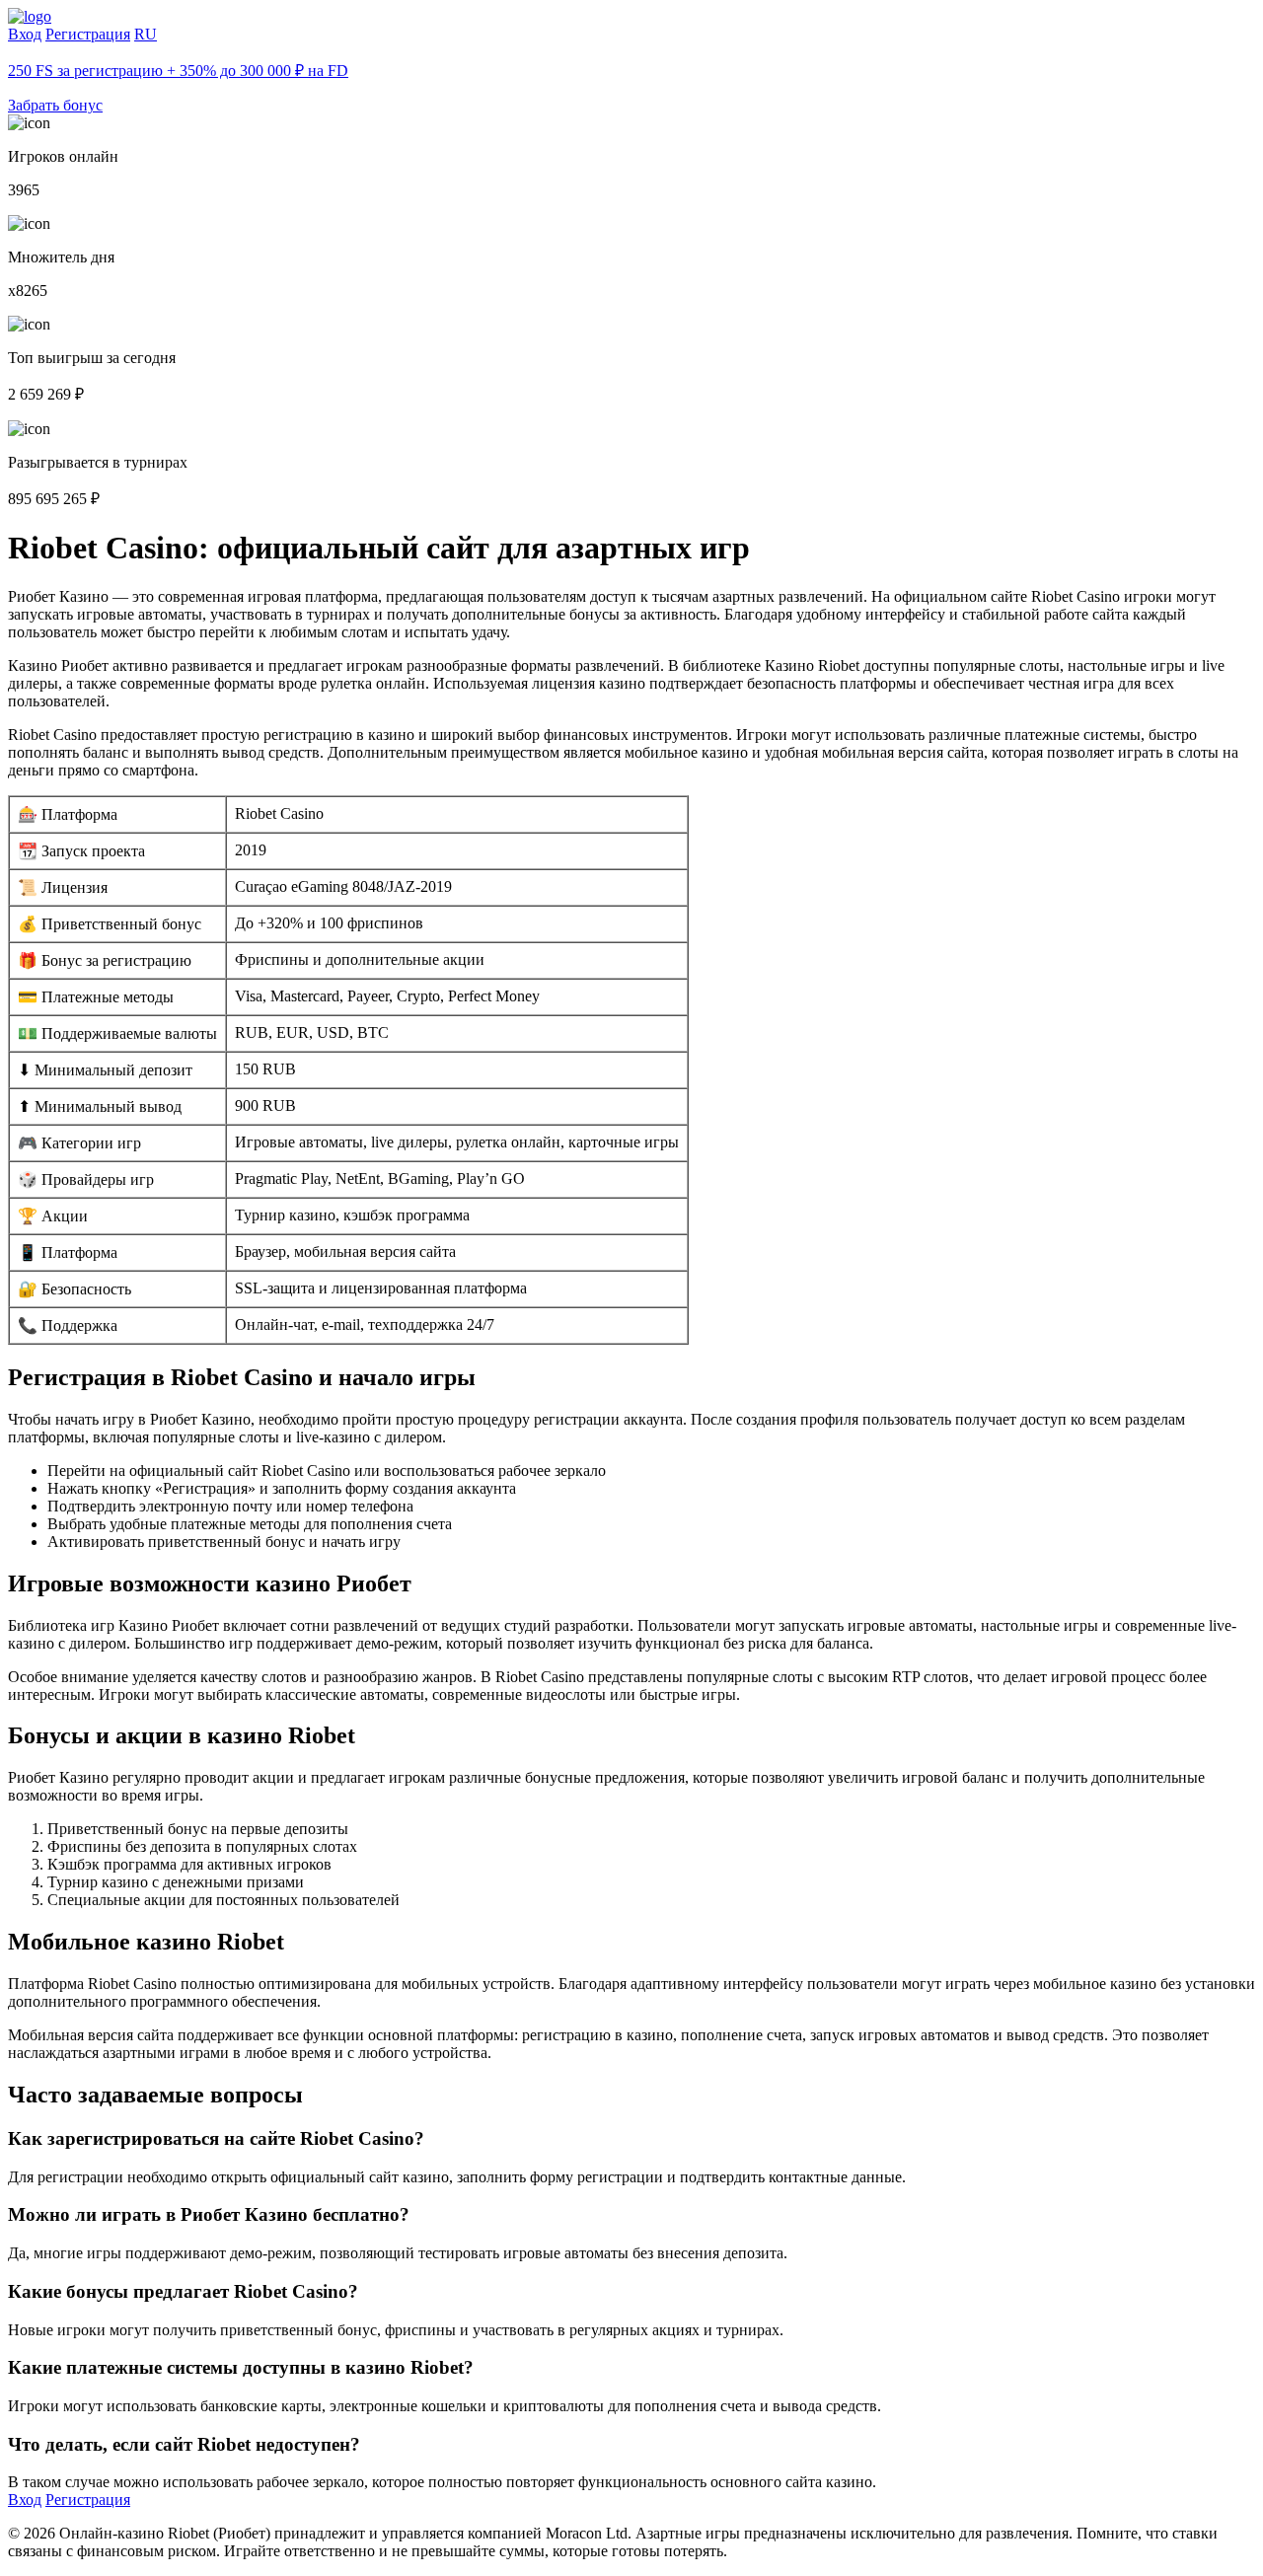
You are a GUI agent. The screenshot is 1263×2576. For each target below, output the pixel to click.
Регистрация (88, 34)
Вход (25, 34)
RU (146, 34)
